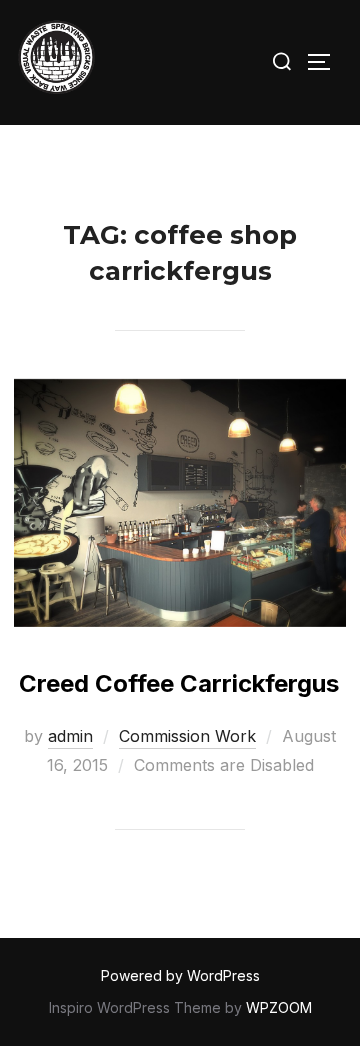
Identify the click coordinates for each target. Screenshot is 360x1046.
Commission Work (187, 736)
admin (70, 736)
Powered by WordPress (180, 975)
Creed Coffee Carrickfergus (179, 683)
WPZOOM (279, 1007)
